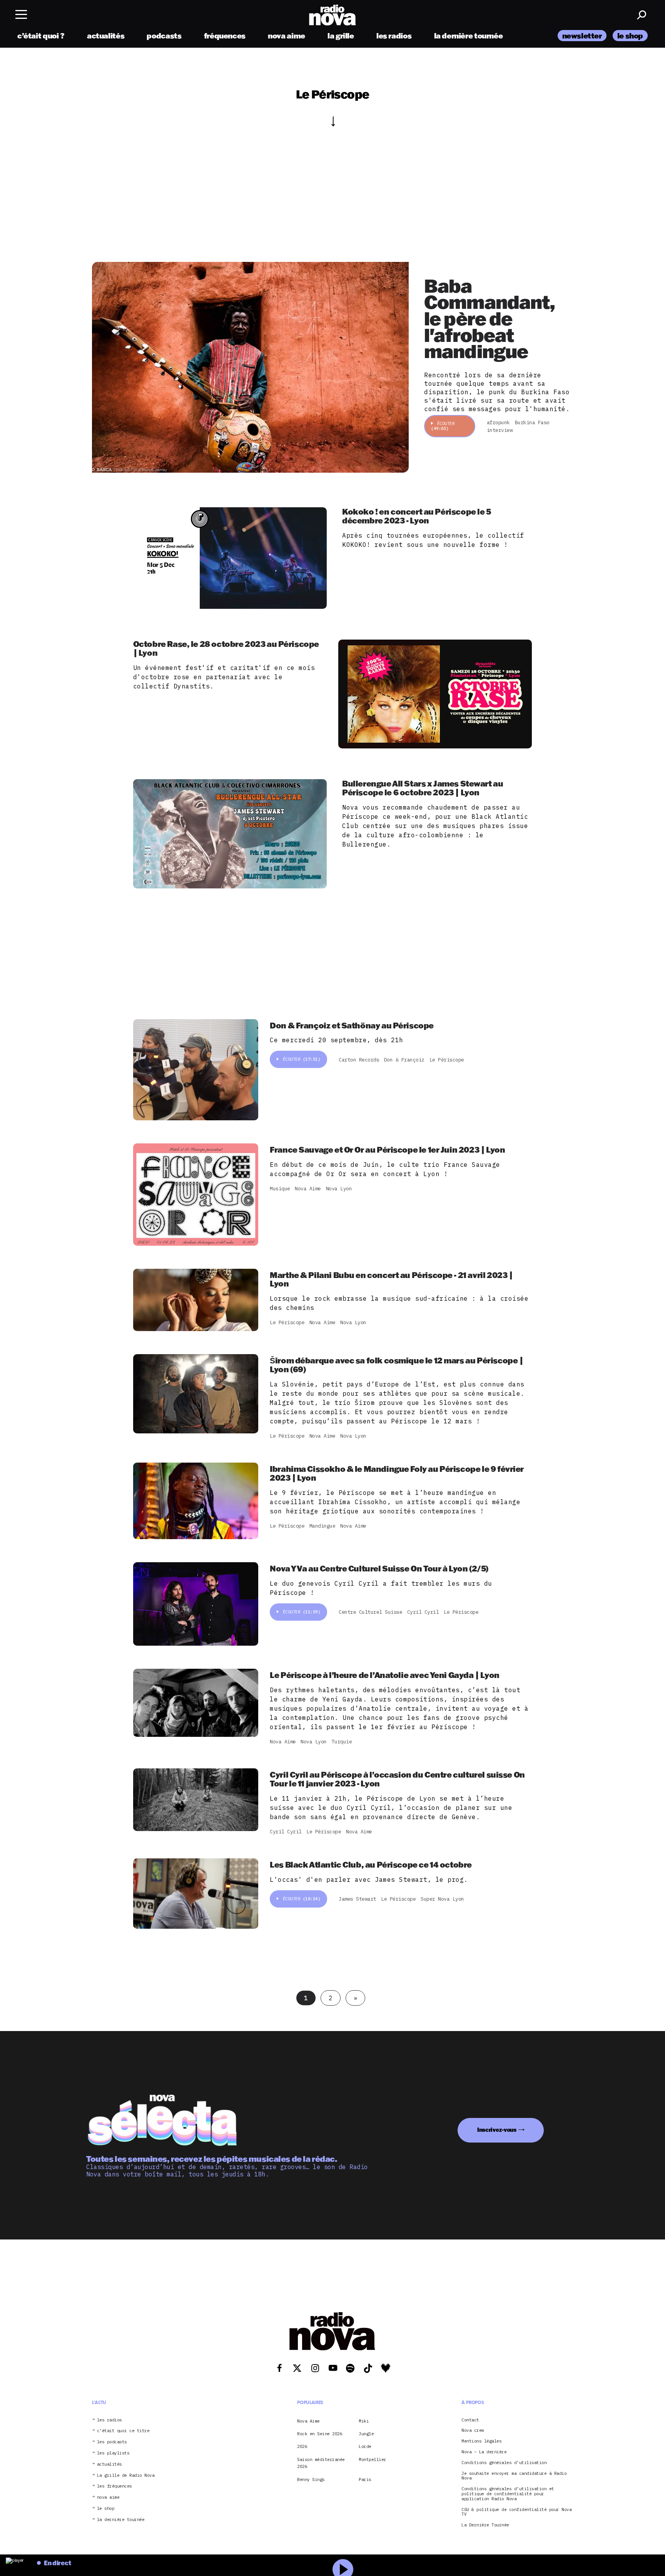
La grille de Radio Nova (126, 2475)
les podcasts (112, 2442)
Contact (470, 2420)
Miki (364, 2421)
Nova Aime (308, 2421)
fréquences (225, 36)
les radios (394, 36)
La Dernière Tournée (485, 2525)
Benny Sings (311, 2479)
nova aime (287, 36)
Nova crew (473, 2430)
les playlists (113, 2453)
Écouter (443, 426)
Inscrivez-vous (497, 2130)
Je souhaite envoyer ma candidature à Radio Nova (514, 2476)
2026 (302, 2446)
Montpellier (373, 2459)
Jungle (366, 2434)
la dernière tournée (469, 36)
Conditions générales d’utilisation (504, 2463)
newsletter (582, 36)
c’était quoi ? (41, 36)
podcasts (164, 36)
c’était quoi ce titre (123, 2431)
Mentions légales (481, 2441)
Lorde (365, 2446)
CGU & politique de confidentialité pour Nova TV (516, 2512)
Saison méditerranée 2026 (321, 2463)
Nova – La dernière (484, 2452)
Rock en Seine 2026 (320, 2434)
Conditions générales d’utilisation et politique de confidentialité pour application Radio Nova (508, 2494)
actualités (106, 36)
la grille (341, 36)
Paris (365, 2479)
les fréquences (114, 2486)
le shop (630, 36)
